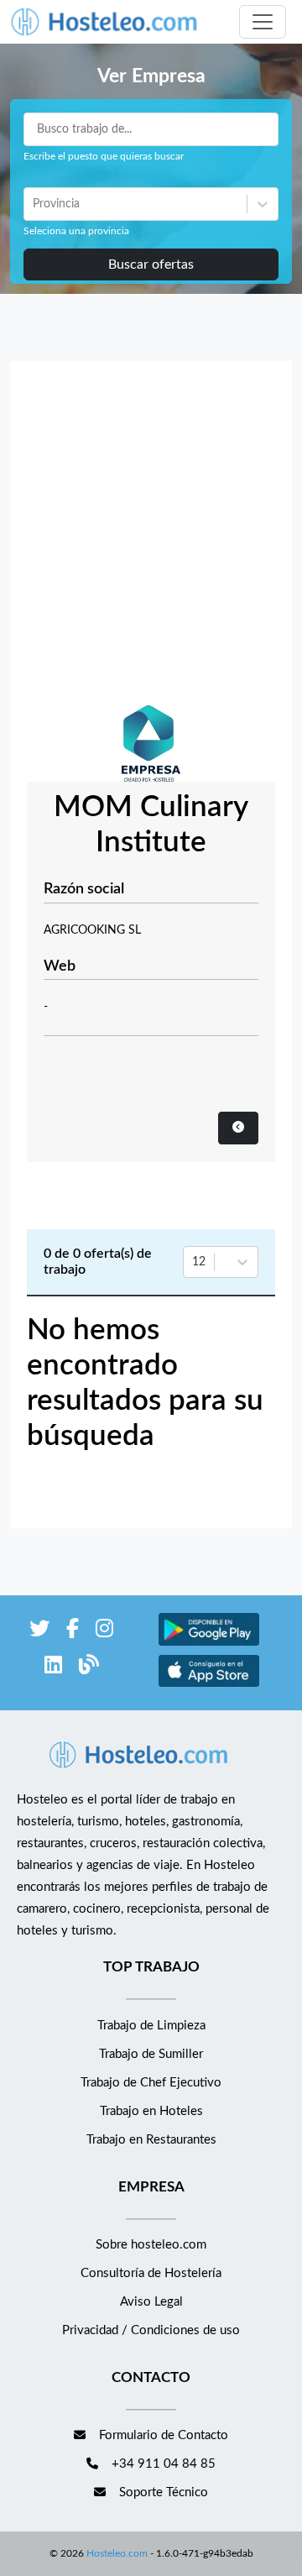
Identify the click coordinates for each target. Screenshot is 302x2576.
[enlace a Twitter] (39, 1632)
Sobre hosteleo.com (151, 2245)
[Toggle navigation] (263, 22)
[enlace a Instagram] (104, 1632)
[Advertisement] (151, 537)
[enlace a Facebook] (73, 1632)
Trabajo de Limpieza (151, 2026)
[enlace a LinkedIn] (53, 1668)
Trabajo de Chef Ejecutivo (151, 2083)
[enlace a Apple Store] (209, 1685)
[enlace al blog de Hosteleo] (89, 1668)
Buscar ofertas (151, 264)
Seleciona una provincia (76, 231)
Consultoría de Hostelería (151, 2273)
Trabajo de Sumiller (151, 2054)
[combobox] (34, 204)
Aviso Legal (151, 2302)
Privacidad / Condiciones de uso (151, 2330)
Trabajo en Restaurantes (151, 2140)
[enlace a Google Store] (209, 1644)
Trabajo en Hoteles (151, 2111)
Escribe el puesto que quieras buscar (104, 156)
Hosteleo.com (117, 2553)
